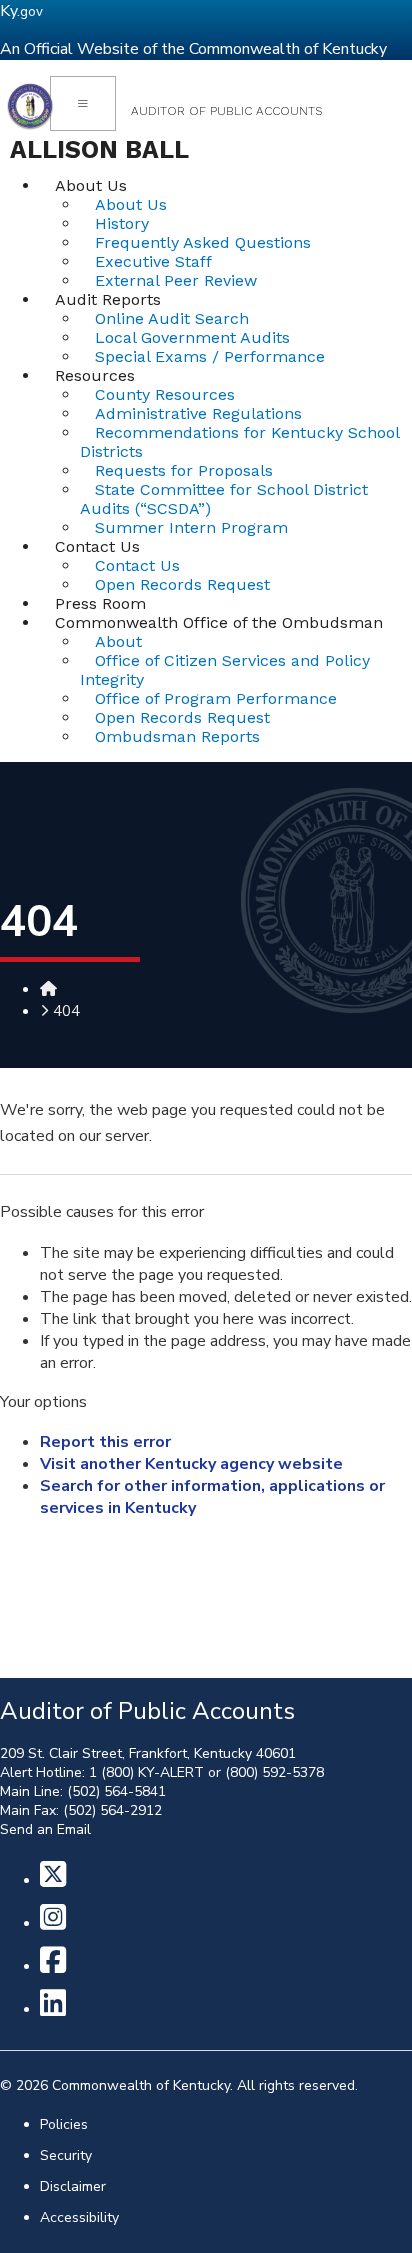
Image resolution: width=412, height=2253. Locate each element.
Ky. (21, 11)
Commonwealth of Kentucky (141, 2085)
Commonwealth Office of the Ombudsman (219, 622)
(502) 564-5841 (116, 1791)
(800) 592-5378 (274, 1772)
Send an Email (45, 1829)
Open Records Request (182, 584)
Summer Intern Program (191, 527)
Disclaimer (73, 2186)
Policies (64, 2124)
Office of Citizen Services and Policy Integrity (225, 670)
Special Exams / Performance (210, 356)
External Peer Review (176, 280)
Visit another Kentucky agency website (191, 1464)
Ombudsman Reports (177, 736)
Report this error (105, 1442)
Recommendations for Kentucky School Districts (239, 442)
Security (66, 2155)
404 (66, 1011)
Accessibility (79, 2217)
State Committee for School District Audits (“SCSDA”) (224, 499)
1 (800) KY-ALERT (146, 1772)
